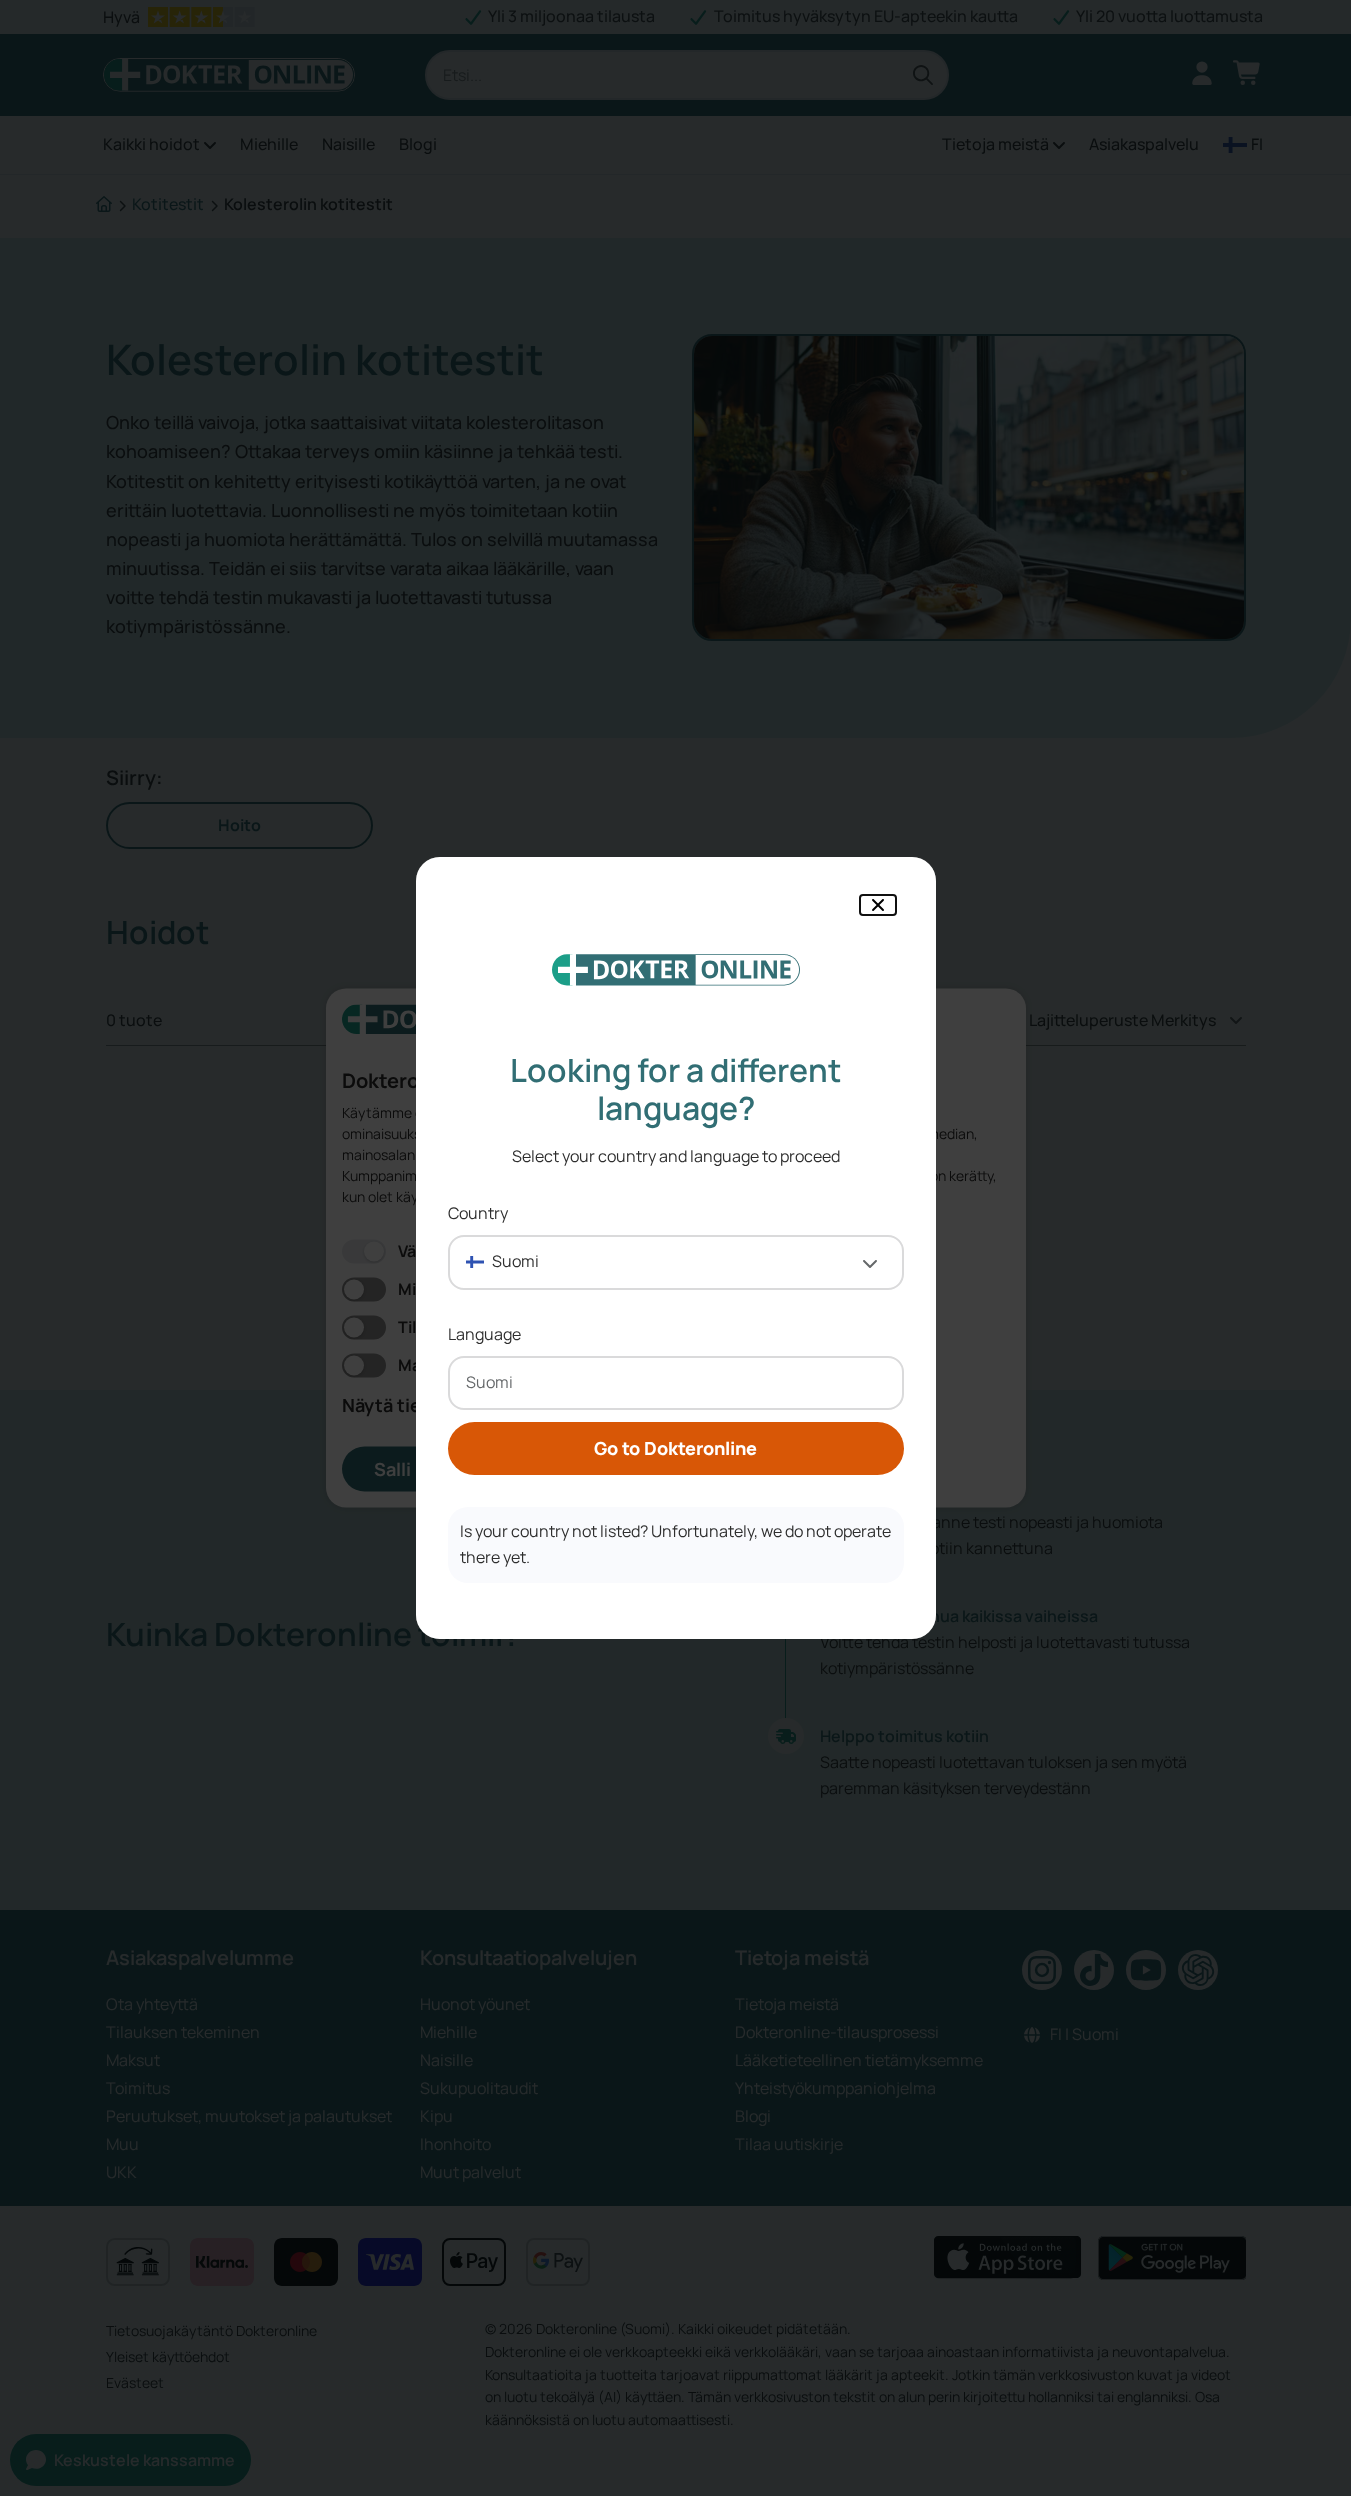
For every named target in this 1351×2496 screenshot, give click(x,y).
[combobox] (676, 1262)
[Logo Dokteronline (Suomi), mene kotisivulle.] (676, 970)
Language (484, 1334)
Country (478, 1213)
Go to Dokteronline (675, 1448)
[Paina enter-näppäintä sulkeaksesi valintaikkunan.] (878, 905)
